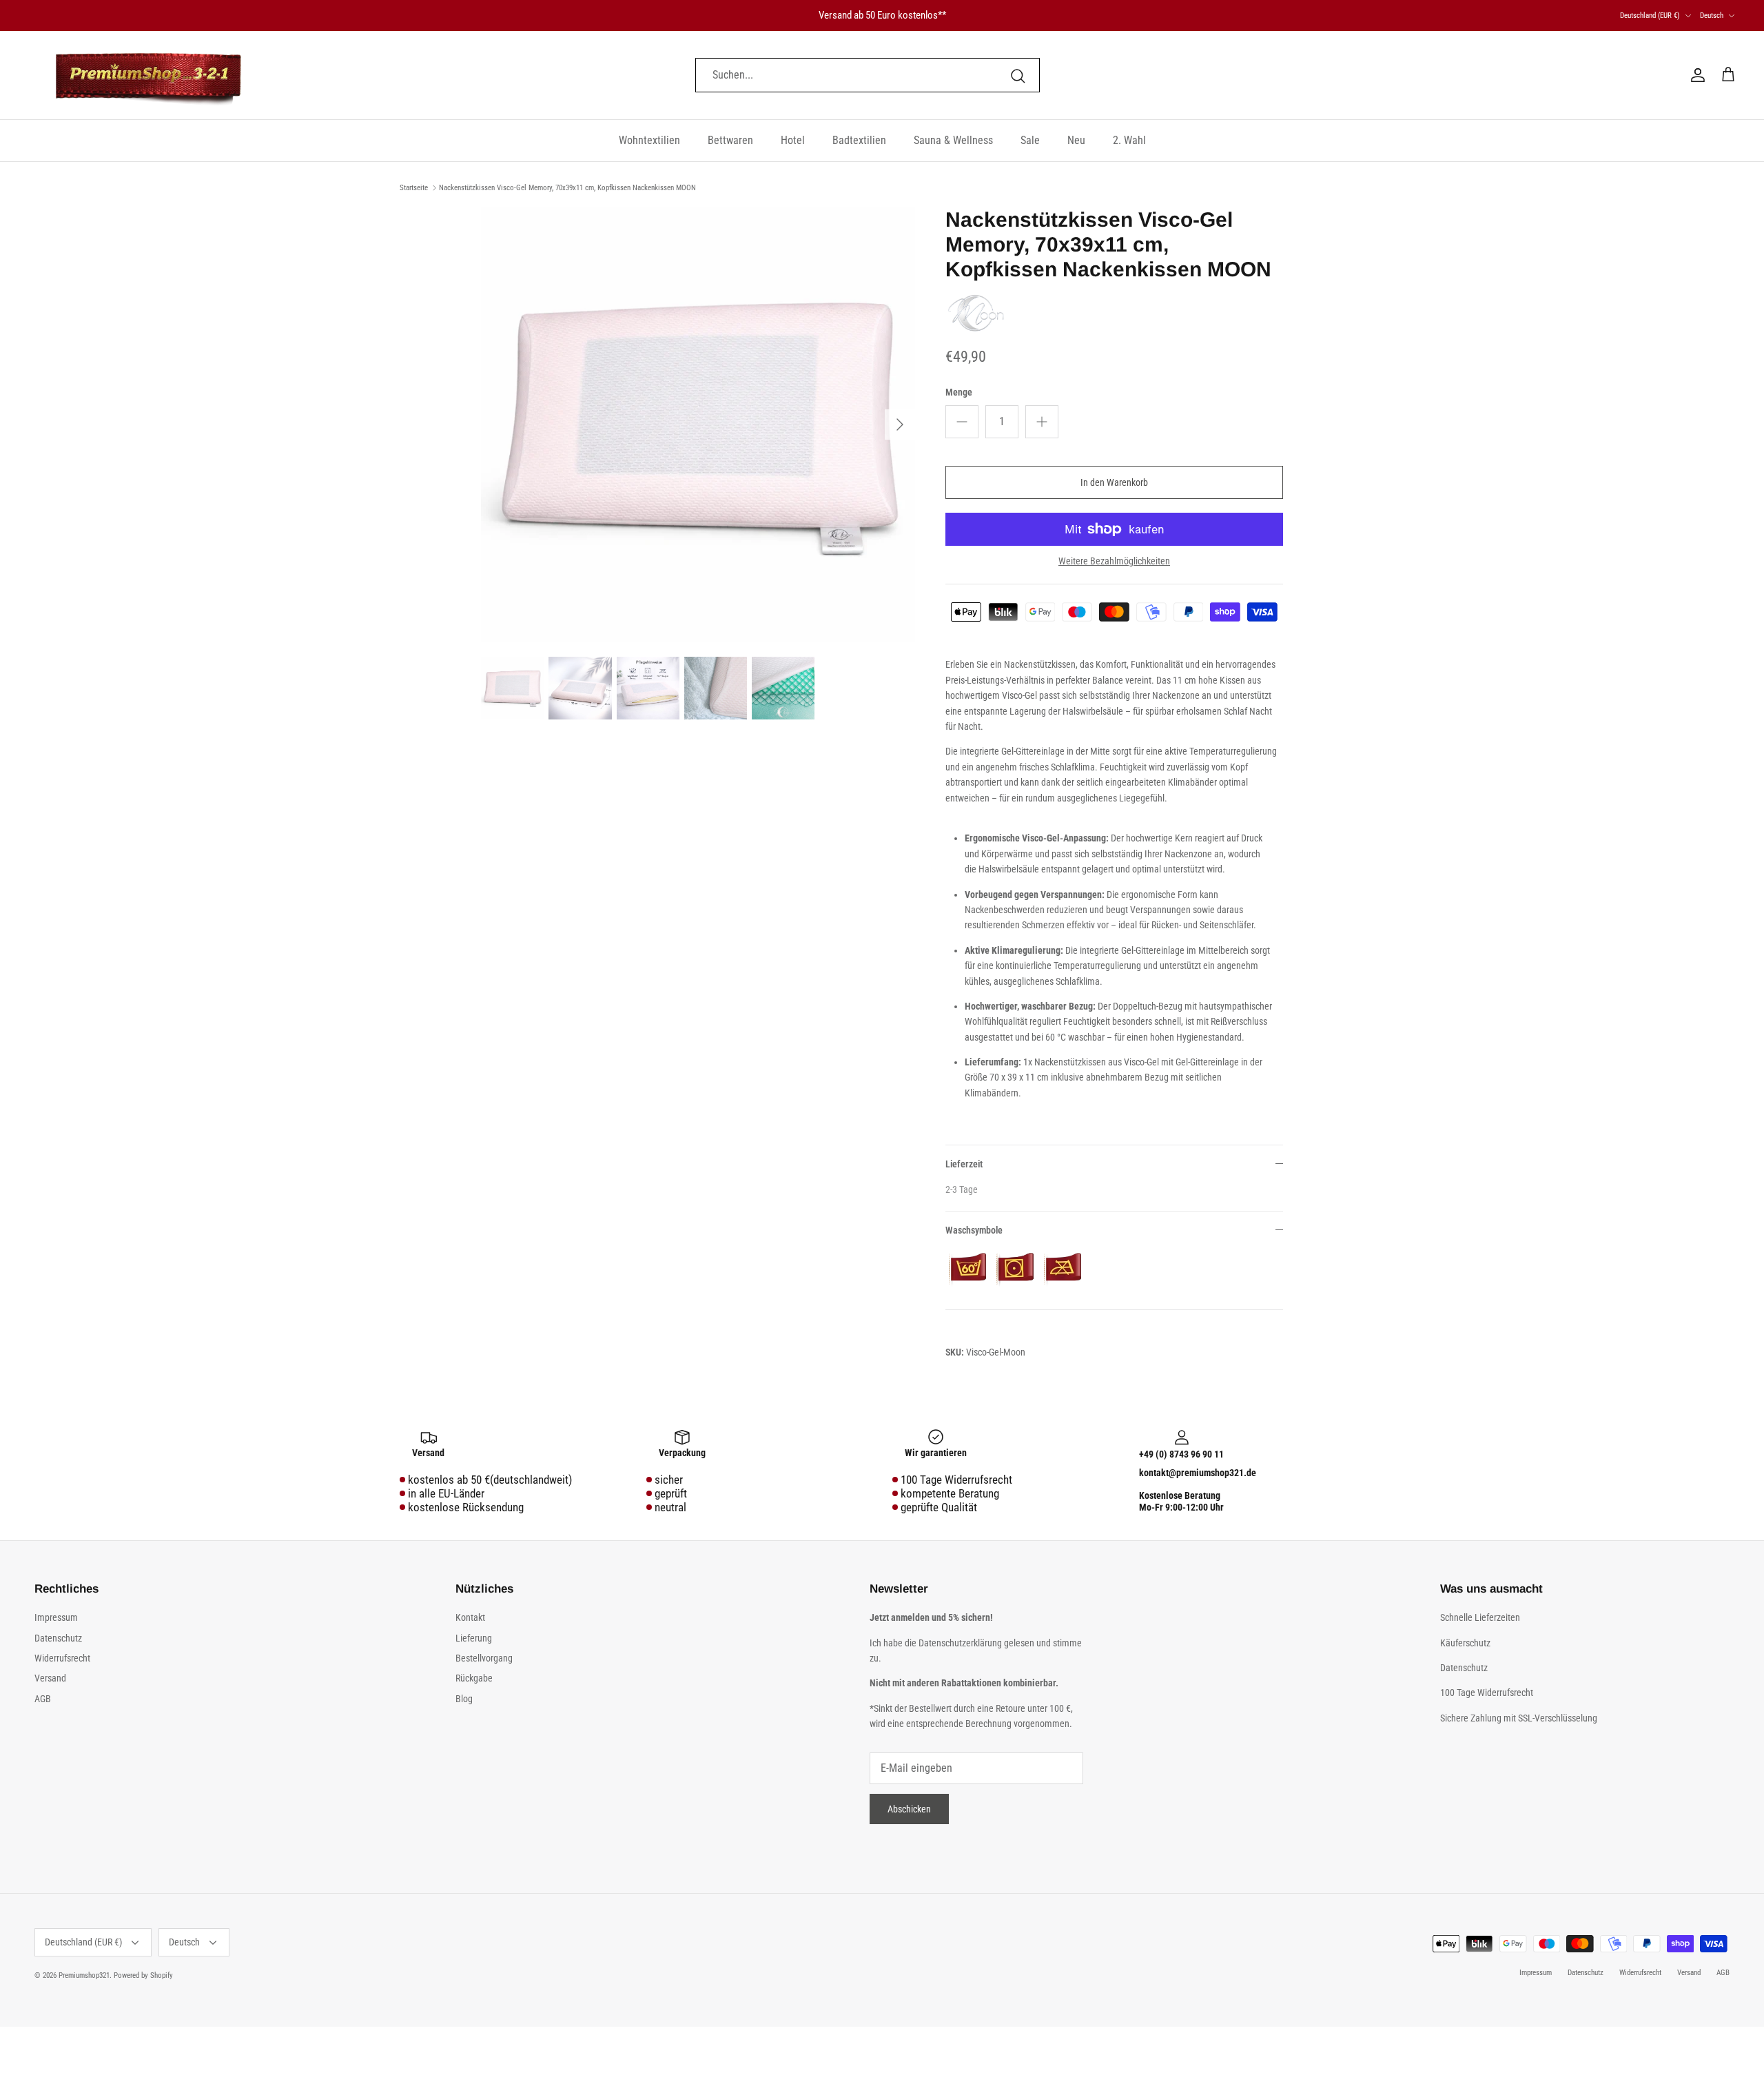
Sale (1030, 140)
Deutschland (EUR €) (1650, 16)
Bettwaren (730, 140)
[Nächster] (900, 425)
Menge (959, 392)
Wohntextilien (649, 140)
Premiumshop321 (84, 1975)
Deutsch (1712, 16)
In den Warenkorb (1114, 482)
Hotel (793, 140)
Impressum (56, 1617)
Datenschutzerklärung (961, 1643)
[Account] (1695, 75)
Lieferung (474, 1638)
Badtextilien (859, 140)
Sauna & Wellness (953, 140)
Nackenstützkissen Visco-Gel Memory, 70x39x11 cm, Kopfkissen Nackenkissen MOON (567, 188)
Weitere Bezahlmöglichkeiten (1114, 561)
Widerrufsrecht (62, 1658)
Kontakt (470, 1617)
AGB (43, 1699)
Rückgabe (474, 1678)
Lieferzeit (964, 1164)
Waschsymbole (974, 1230)
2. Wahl (1129, 140)
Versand (50, 1678)
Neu (1076, 140)
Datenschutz (58, 1638)
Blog (464, 1699)
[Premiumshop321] (148, 75)
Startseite (414, 188)
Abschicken (909, 1809)
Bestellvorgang (484, 1658)
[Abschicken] (1018, 75)
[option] (698, 425)
